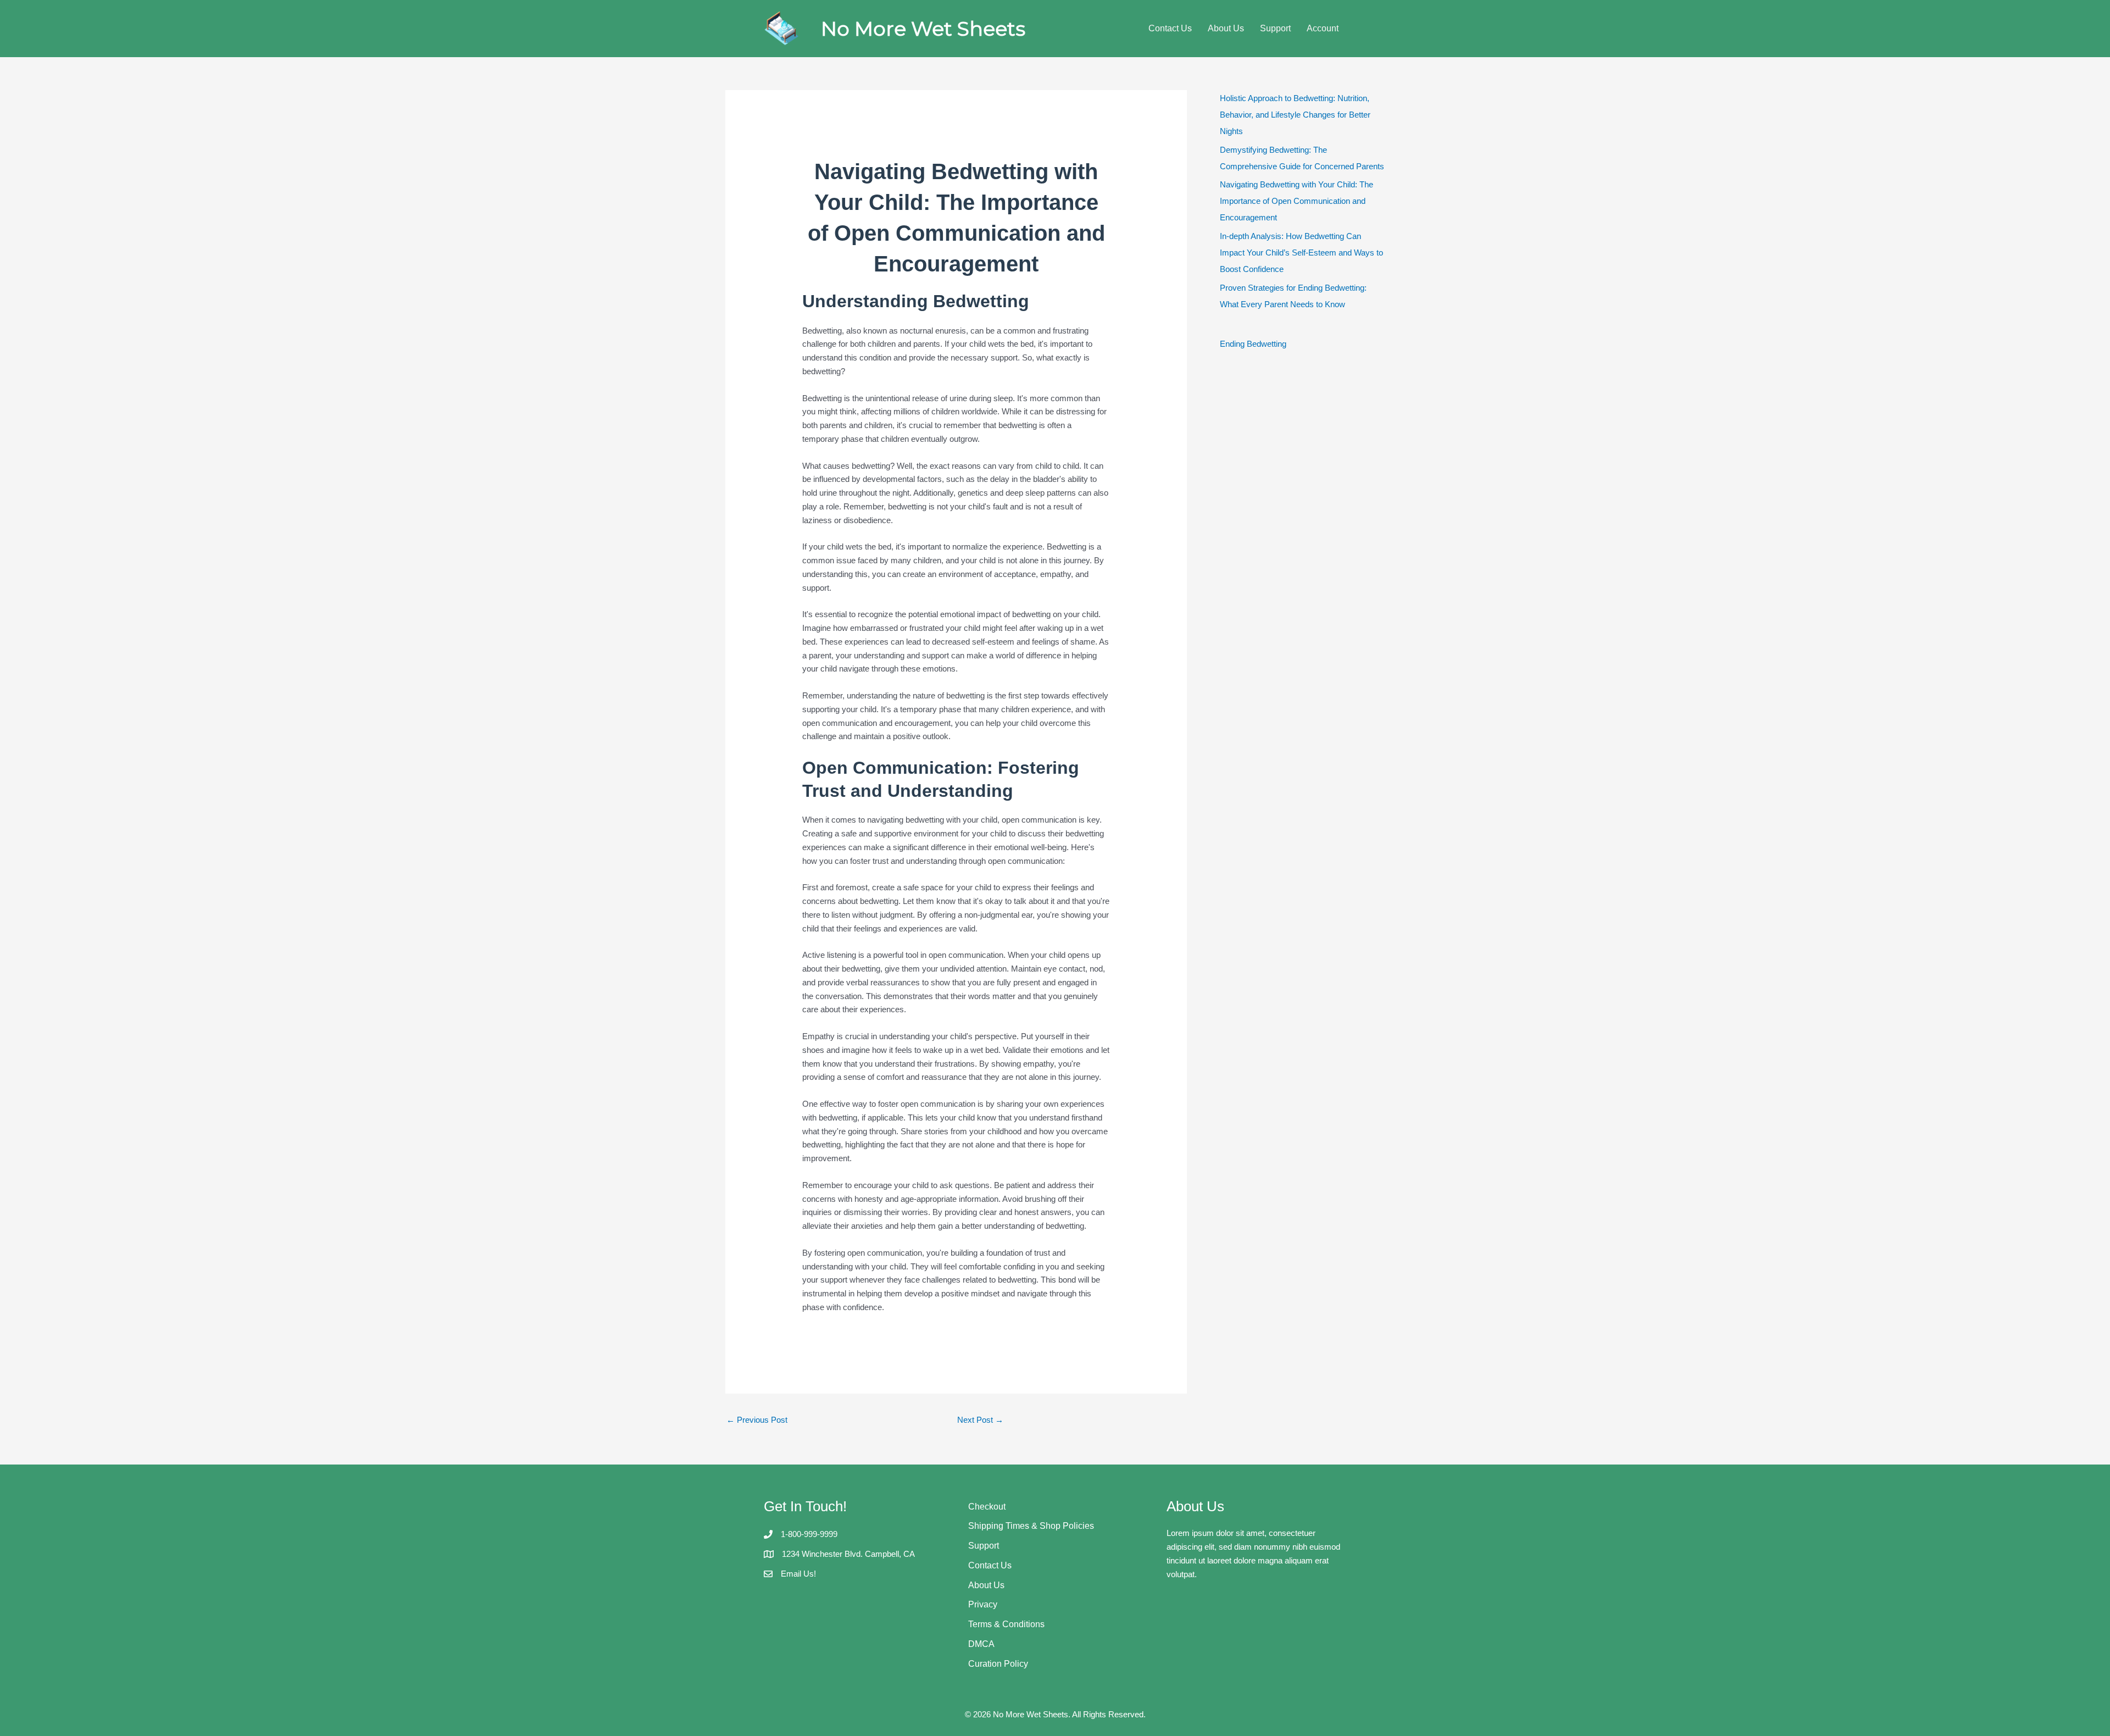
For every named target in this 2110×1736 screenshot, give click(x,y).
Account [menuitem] (1323, 28)
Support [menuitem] (1275, 28)
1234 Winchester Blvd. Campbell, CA (848, 1554)
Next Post (980, 1420)
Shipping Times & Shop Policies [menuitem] (1031, 1526)
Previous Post (757, 1420)
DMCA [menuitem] (981, 1644)
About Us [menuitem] (1226, 28)
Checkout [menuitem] (987, 1507)
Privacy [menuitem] (983, 1604)
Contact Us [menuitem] (1170, 28)
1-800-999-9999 (809, 1534)
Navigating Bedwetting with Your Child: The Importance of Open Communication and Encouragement (1296, 201)
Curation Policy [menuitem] (998, 1664)
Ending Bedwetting (1253, 344)
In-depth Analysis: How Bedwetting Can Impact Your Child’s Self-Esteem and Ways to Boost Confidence (1301, 253)
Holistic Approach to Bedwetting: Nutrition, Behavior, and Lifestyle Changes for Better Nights (1295, 115)
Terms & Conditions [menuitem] (1006, 1624)
